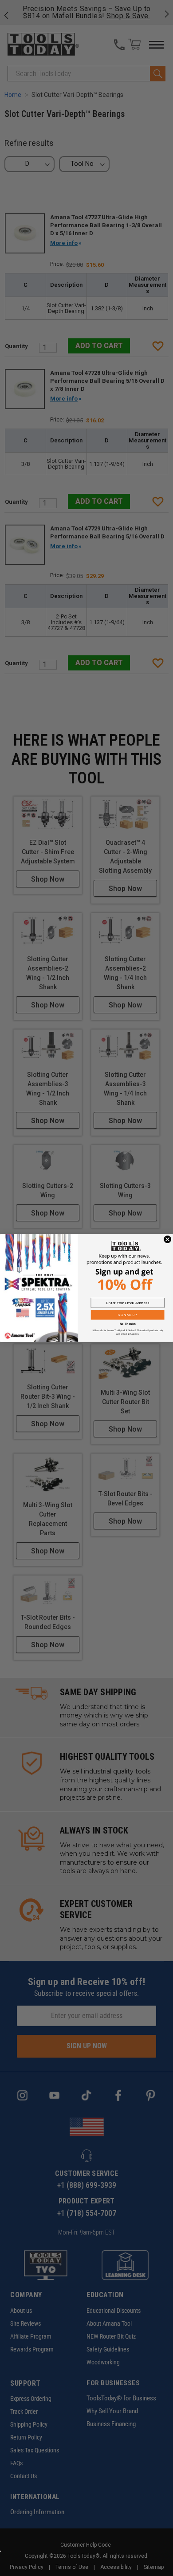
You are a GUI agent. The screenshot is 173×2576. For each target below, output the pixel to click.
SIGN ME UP (128, 1315)
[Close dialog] (167, 1239)
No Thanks (128, 1324)
